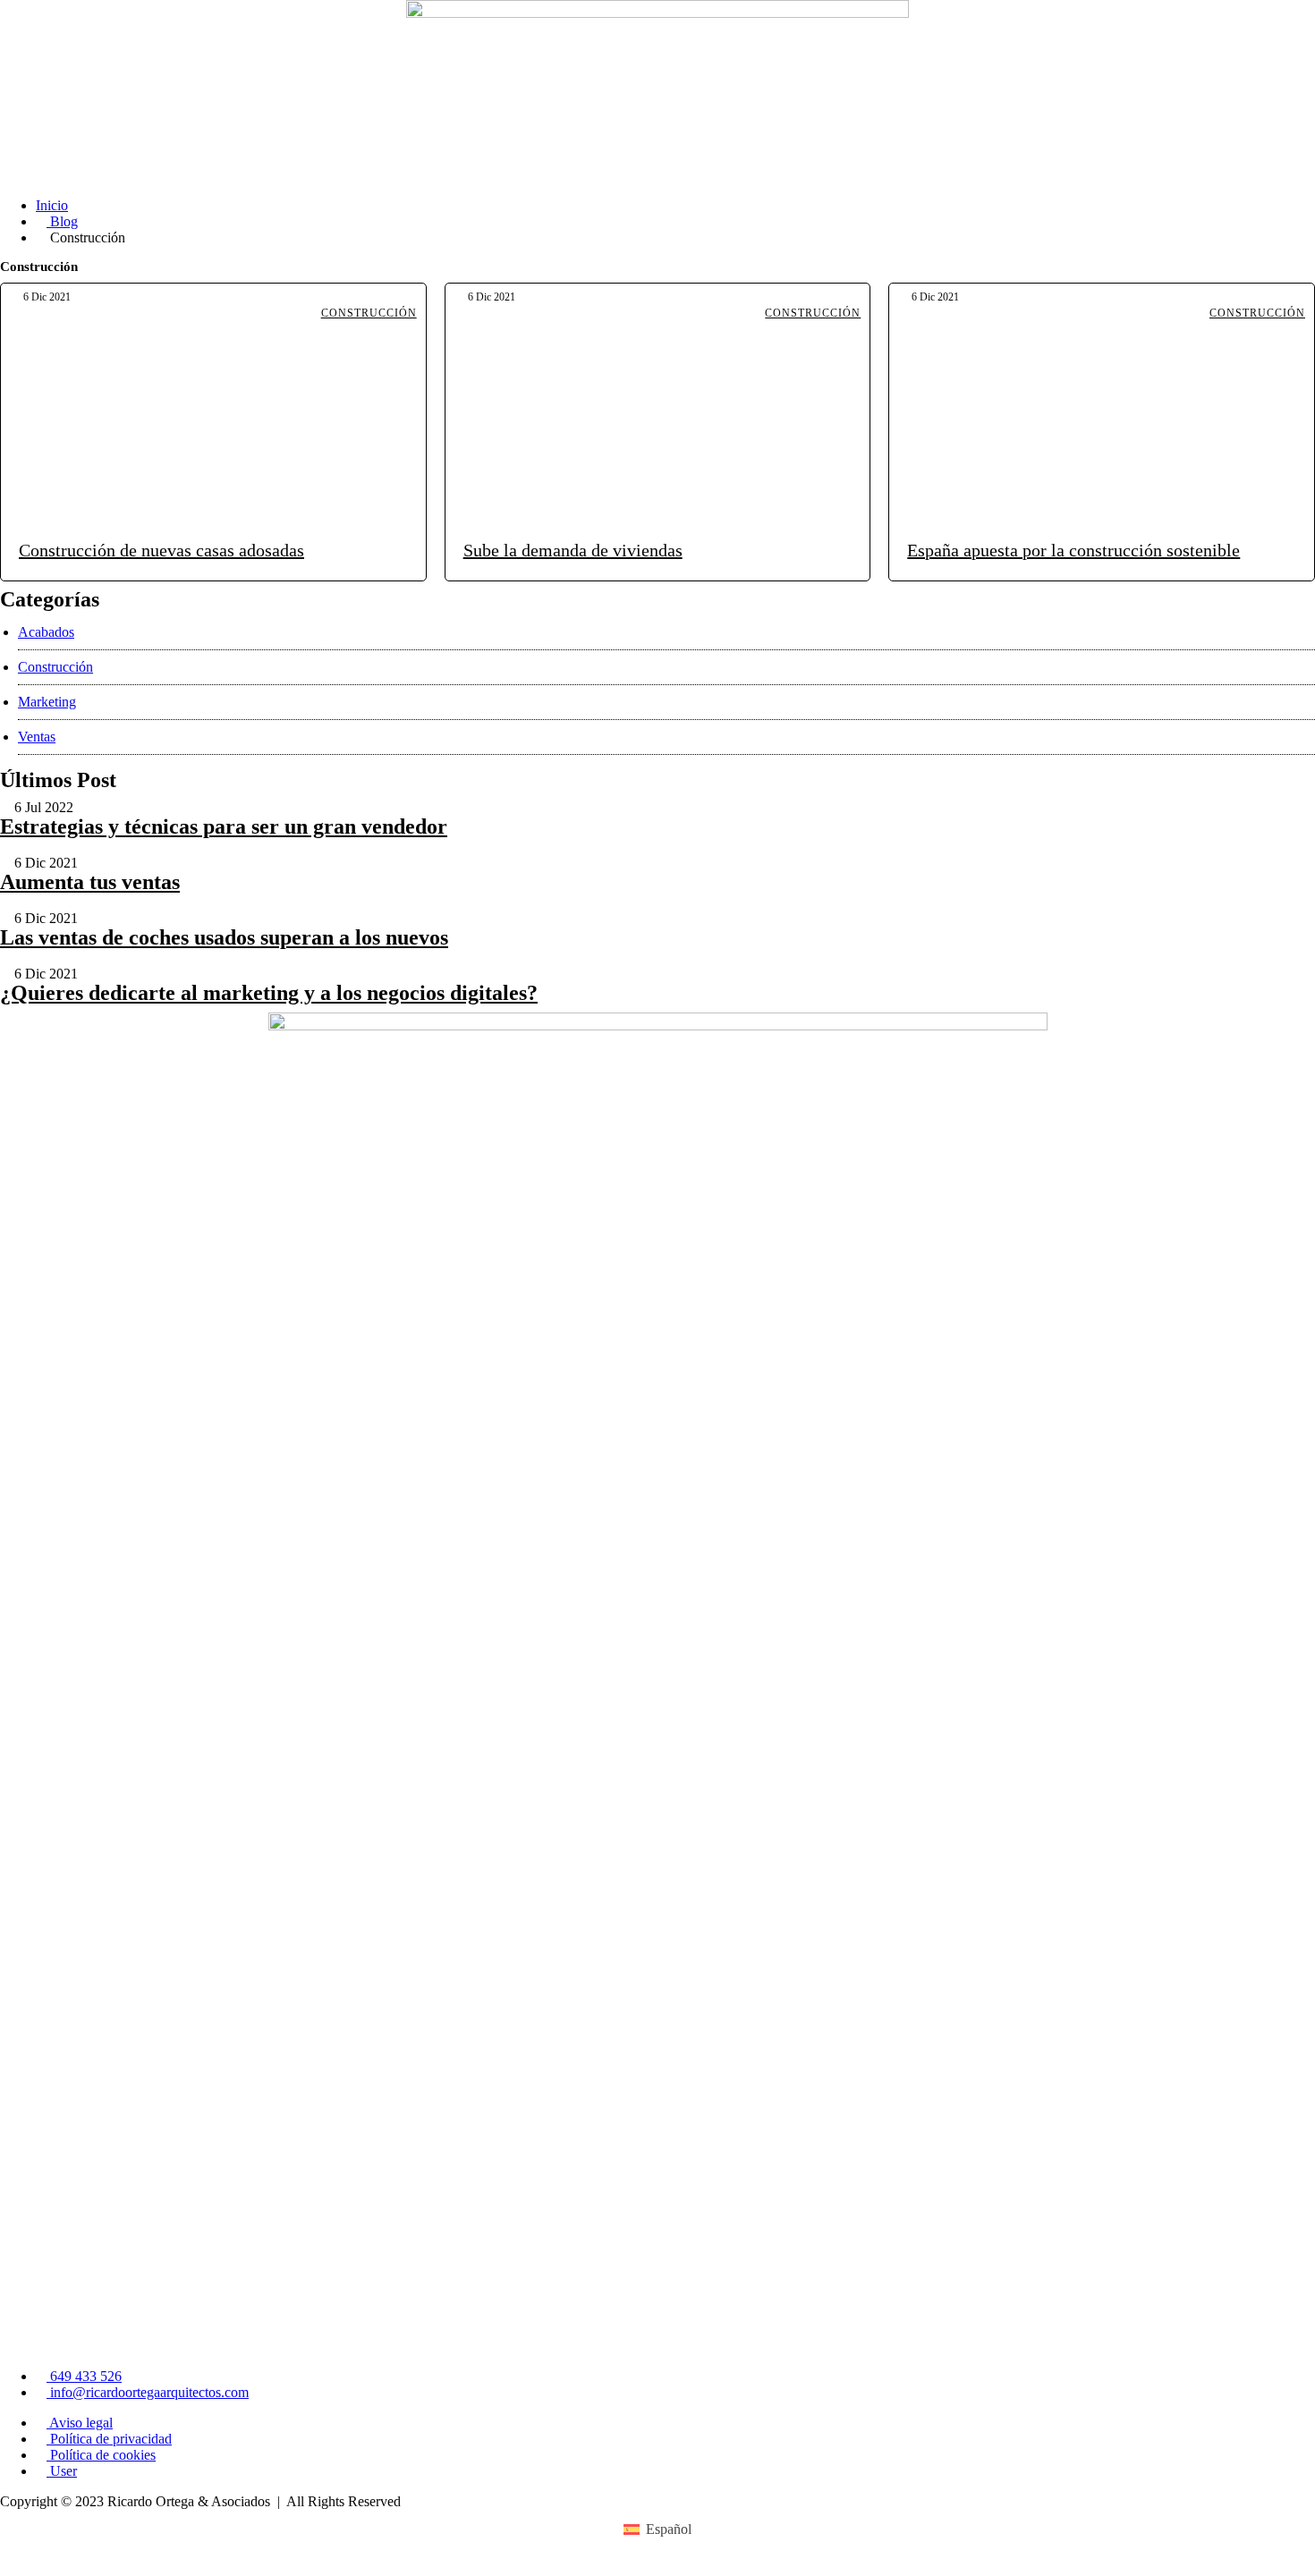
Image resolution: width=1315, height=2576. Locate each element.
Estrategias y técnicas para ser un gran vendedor (224, 826)
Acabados (46, 632)
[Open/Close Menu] (1299, 168)
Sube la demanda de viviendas (573, 550)
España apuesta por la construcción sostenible (1073, 550)
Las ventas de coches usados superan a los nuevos (224, 937)
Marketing (47, 702)
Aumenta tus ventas (90, 882)
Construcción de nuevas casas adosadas (161, 550)
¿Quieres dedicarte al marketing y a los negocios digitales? (269, 993)
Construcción (369, 313)
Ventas (37, 737)
